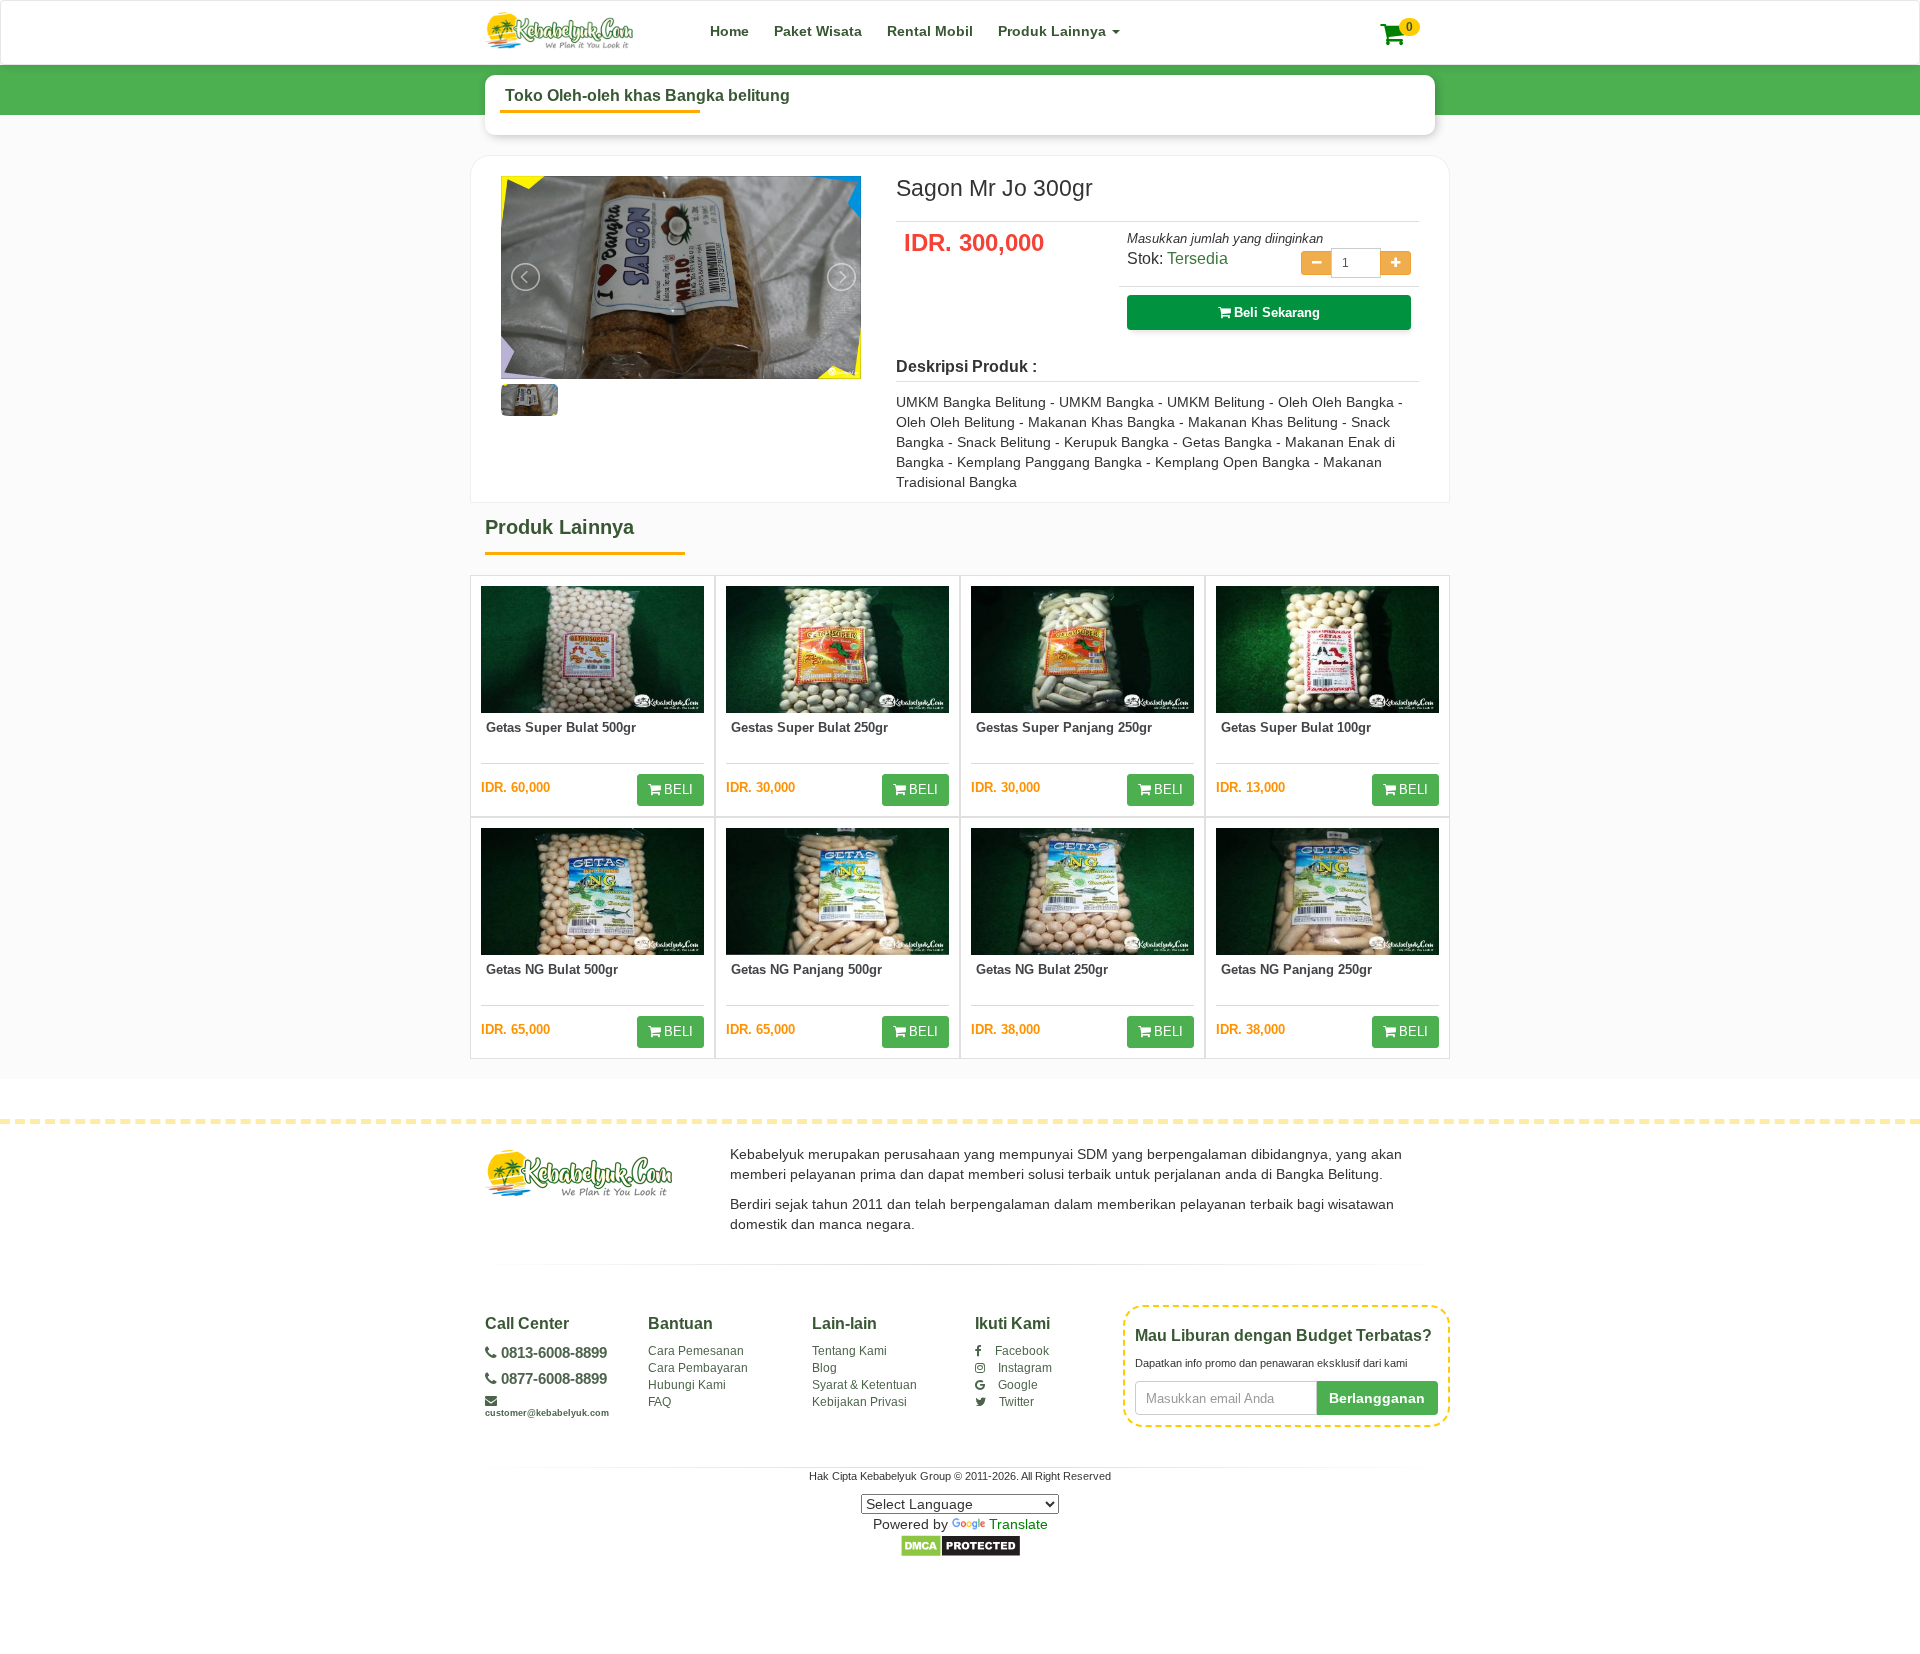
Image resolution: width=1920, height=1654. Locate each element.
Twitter (1015, 1402)
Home (729, 31)
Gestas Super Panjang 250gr (1064, 727)
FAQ (659, 1402)
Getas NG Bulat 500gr (552, 969)
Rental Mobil (930, 31)
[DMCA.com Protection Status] (960, 1545)
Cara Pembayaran (698, 1368)
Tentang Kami (849, 1351)
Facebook (1020, 1351)
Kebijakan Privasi (859, 1402)
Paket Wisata (818, 31)
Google (1016, 1385)
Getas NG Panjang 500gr (806, 969)
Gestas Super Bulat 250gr (809, 727)
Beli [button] (676, 789)
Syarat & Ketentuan (864, 1385)
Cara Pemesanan (696, 1351)
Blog (824, 1368)
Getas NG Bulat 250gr (1042, 969)
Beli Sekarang (1275, 312)
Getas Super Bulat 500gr (561, 727)
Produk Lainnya (1054, 31)
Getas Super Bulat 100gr (1296, 727)
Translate (1018, 1524)
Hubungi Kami (687, 1385)
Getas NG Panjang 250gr (1296, 969)
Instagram (1023, 1368)
